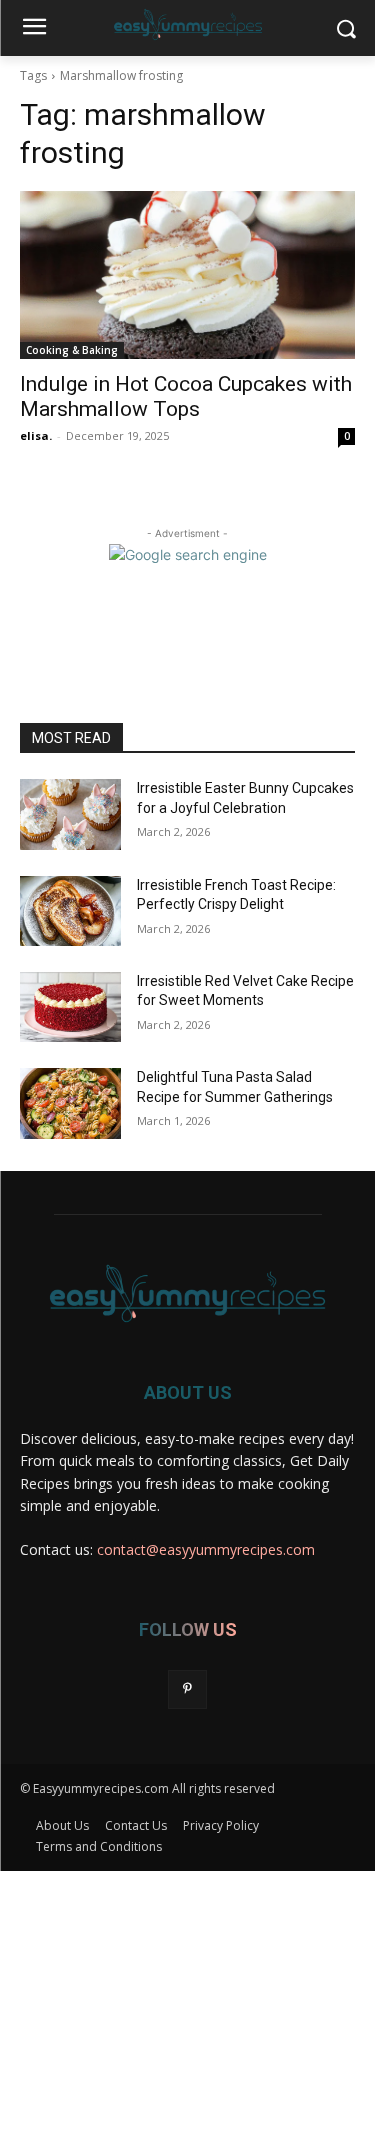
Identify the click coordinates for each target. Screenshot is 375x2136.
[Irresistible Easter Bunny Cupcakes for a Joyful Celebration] (70, 814)
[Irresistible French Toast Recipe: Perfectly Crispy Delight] (70, 911)
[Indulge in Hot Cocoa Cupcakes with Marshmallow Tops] (187, 275)
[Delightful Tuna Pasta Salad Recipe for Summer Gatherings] (70, 1103)
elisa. (36, 435)
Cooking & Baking (72, 350)
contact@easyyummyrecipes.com (206, 1549)
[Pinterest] (187, 1689)
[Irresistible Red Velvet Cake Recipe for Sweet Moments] (70, 1007)
